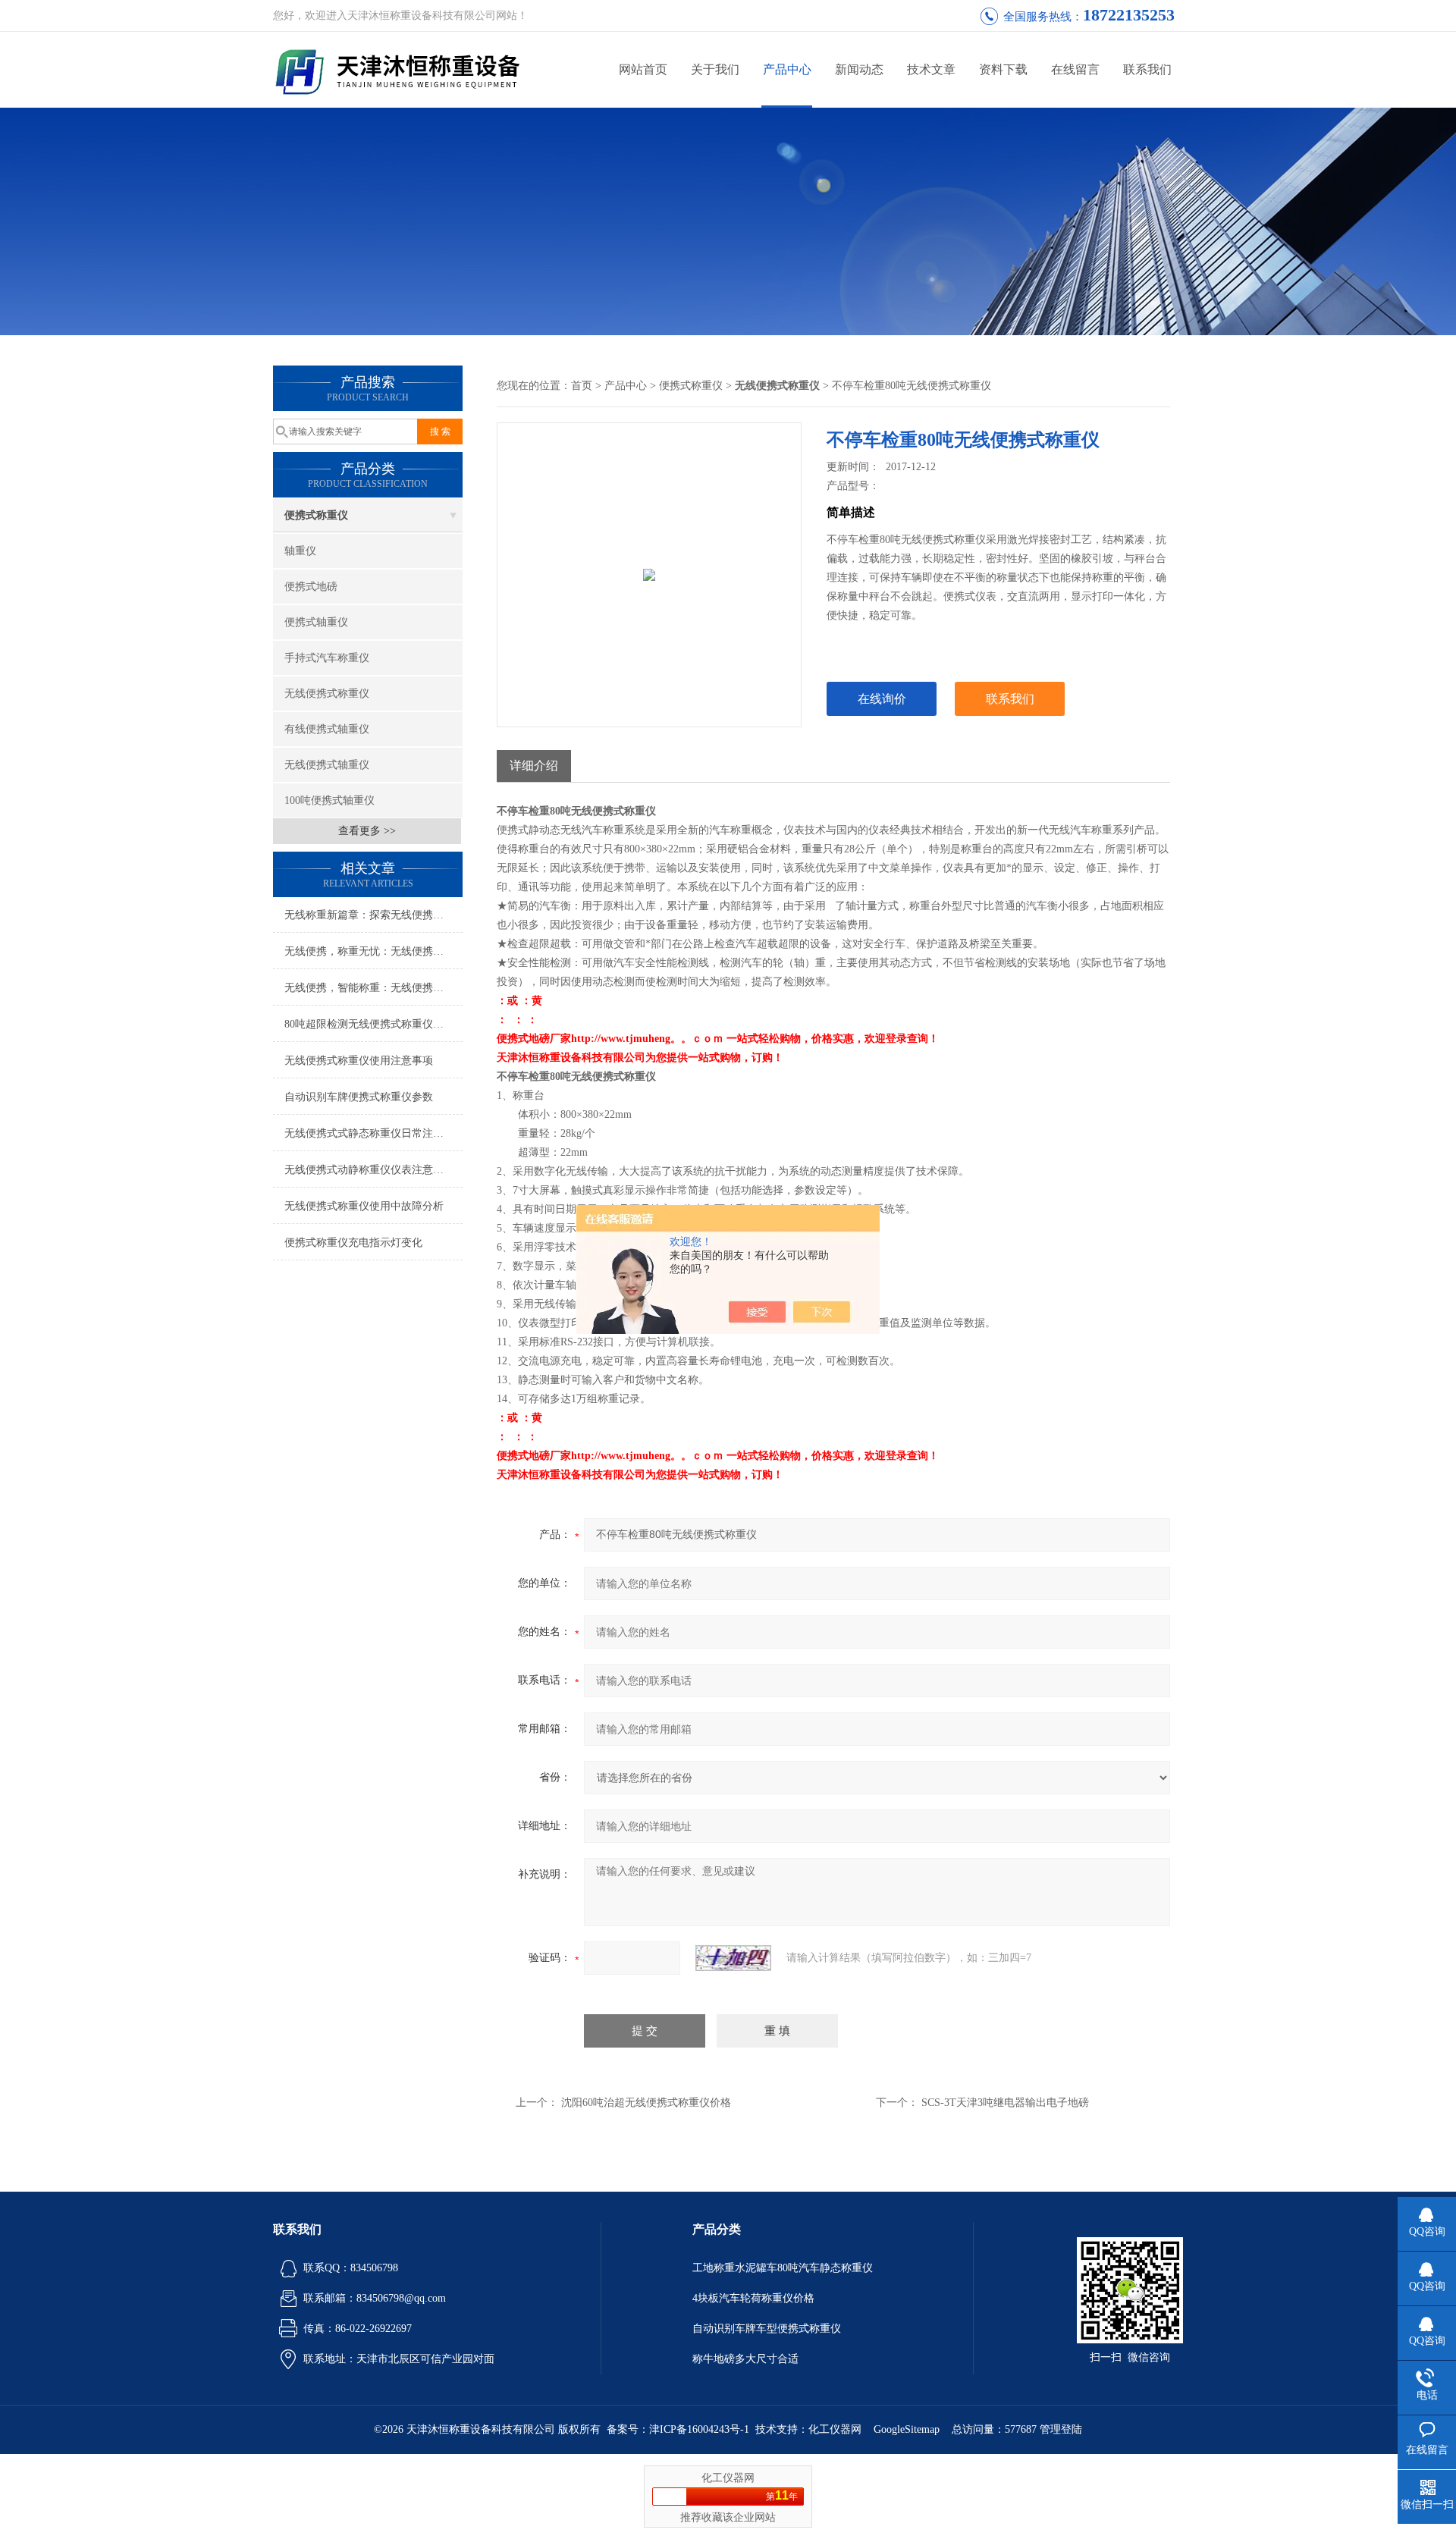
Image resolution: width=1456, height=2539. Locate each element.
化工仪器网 (835, 2429)
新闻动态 (859, 69)
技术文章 (931, 69)
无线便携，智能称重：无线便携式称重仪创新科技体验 (373, 988)
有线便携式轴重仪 (327, 729)
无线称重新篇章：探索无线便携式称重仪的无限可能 (373, 915)
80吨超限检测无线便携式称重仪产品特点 (373, 1024)
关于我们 (715, 69)
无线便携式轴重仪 (327, 765)
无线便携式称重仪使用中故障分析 (364, 1206)
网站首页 (643, 69)
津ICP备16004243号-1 (699, 2429)
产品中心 (787, 69)
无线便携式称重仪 (327, 694)
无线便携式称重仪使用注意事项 (359, 1061)
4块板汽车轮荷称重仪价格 (753, 2298)
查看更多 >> (367, 831)
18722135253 (1129, 15)
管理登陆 (1061, 2429)
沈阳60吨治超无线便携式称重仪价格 (646, 2103)
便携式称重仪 (316, 515)
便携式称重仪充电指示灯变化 (353, 1243)
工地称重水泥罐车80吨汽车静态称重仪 (783, 2268)
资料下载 (1003, 69)
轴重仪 (300, 551)
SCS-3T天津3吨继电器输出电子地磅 (1005, 2103)
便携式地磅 (311, 587)
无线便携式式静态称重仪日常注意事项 (373, 1133)
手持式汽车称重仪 (327, 658)
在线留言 (1075, 69)
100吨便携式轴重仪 (329, 800)
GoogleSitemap (907, 2429)
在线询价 (882, 699)
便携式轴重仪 (316, 622)
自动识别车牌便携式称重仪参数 (359, 1097)
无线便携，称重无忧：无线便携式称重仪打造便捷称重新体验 (373, 951)
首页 (582, 386)
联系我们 (1147, 69)
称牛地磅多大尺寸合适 (745, 2359)
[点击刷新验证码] (733, 1958)
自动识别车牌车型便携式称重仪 (767, 2329)
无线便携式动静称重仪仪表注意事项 (369, 1170)
